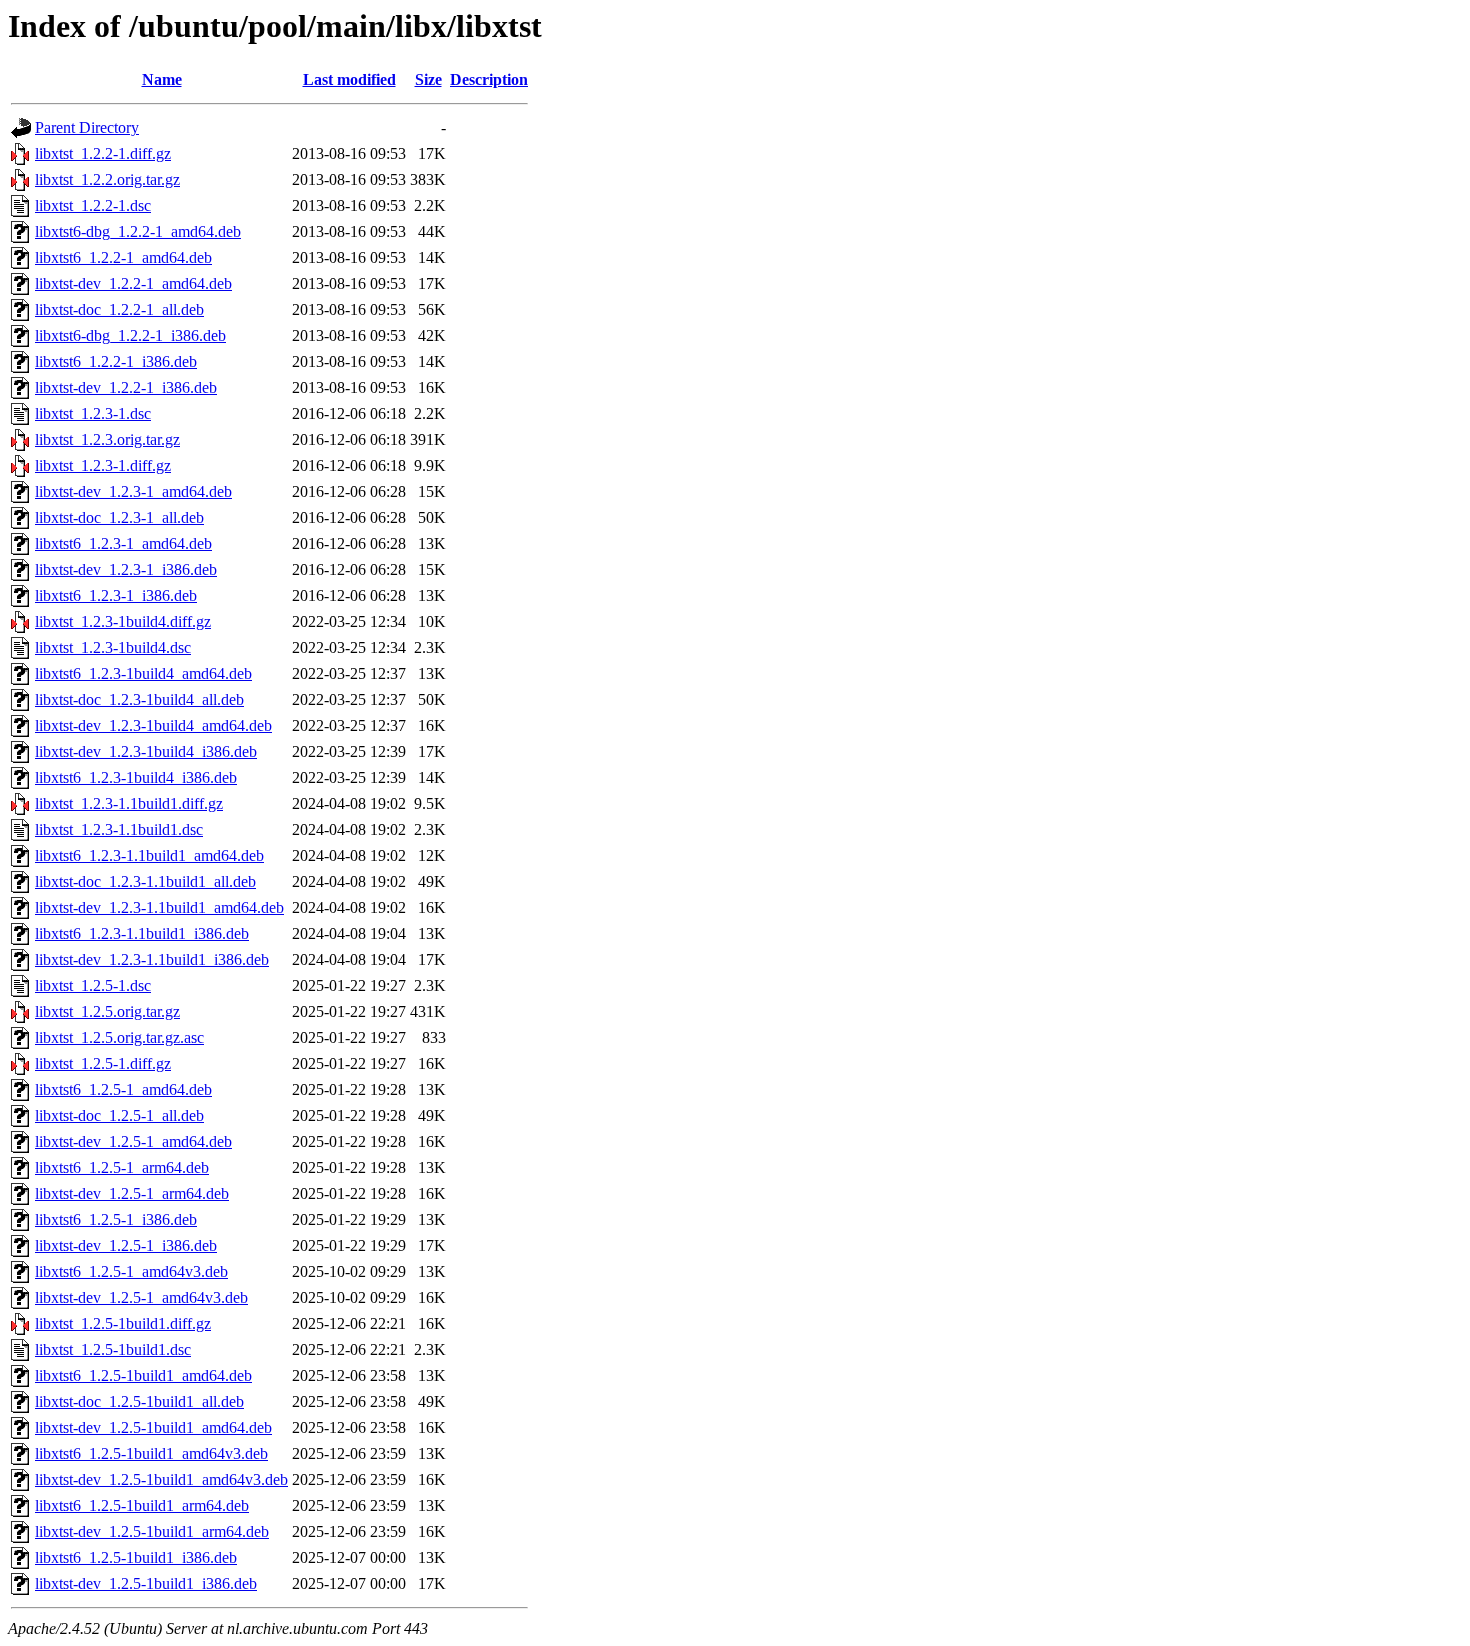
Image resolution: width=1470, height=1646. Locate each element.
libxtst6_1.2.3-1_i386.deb (116, 595)
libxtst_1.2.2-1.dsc (93, 205)
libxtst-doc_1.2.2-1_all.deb (119, 309)
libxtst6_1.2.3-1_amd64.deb (123, 543)
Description (489, 79)
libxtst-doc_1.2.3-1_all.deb (119, 517)
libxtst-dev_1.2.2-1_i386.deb (126, 387)
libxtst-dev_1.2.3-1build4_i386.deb (146, 751)
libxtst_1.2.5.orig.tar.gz (107, 1011)
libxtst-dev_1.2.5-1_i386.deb (126, 1245)
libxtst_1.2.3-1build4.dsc (113, 647)
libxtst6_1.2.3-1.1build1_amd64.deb (149, 855)
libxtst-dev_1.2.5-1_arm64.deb (132, 1193)
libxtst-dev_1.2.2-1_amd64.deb (133, 283)
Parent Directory (87, 127)
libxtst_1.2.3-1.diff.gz (103, 465)
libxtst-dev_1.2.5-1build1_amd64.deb (153, 1427)
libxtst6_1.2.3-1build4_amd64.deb (143, 673)
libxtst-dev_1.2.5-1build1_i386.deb (146, 1583)
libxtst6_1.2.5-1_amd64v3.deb (131, 1271)
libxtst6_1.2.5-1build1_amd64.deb (143, 1375)
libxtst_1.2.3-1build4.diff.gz (123, 621)
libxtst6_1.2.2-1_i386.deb (116, 361)
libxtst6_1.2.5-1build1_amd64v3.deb (151, 1453)
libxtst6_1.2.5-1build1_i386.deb (136, 1557)
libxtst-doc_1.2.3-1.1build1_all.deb (145, 881)
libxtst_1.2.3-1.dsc (93, 413)
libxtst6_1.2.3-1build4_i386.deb (136, 777)
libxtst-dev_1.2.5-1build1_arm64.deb (152, 1531)
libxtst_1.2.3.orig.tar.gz (107, 439)
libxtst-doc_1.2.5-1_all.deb (119, 1115)
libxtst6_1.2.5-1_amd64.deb (123, 1089)
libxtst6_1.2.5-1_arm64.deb (122, 1167)
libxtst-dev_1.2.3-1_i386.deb (126, 569)
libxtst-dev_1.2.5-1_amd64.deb (133, 1141)
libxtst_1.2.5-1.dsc (93, 985)
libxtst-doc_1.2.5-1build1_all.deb (139, 1401)
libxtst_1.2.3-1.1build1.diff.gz (129, 803)
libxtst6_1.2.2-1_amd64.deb (123, 257)
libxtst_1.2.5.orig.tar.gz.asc (119, 1037)
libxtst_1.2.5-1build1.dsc (113, 1349)
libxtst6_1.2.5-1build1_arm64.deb (142, 1505)
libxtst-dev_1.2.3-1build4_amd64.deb (153, 725)
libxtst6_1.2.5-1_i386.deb (116, 1219)
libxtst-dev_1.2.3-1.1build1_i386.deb (152, 959)
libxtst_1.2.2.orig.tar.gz (107, 179)
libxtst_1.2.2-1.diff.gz (103, 153)
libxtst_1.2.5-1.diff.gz (103, 1063)
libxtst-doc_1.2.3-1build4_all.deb (139, 699)
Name (162, 79)
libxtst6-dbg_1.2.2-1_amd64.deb (138, 231)
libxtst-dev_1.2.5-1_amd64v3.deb (141, 1297)
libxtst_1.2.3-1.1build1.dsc (119, 829)
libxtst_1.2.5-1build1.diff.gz (123, 1323)
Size (428, 79)
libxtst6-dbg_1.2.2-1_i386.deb (130, 335)
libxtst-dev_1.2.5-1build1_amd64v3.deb (161, 1479)
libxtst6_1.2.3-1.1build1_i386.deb (142, 933)
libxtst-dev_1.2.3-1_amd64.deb (133, 491)
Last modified (349, 79)
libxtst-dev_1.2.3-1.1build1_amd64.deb (159, 907)
